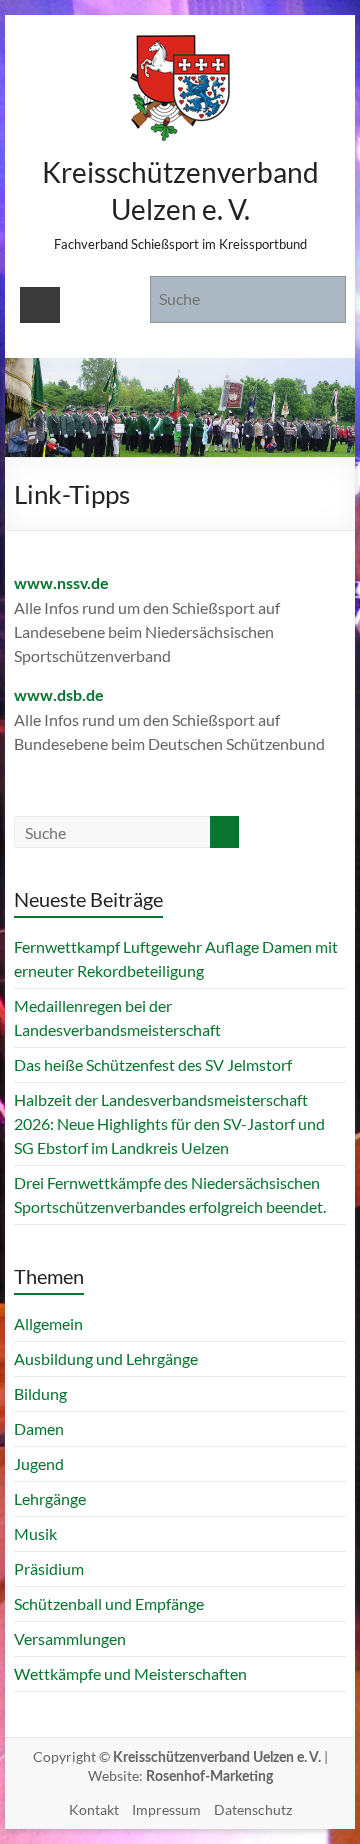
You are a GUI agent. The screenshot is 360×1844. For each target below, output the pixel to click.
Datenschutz (253, 1809)
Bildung (40, 1393)
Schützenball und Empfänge (109, 1603)
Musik (35, 1533)
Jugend (39, 1463)
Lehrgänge (50, 1498)
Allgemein (48, 1323)
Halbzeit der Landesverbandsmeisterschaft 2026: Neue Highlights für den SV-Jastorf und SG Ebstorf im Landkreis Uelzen (169, 1123)
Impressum (166, 1809)
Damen (39, 1428)
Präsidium (49, 1568)
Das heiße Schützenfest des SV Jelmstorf (153, 1064)
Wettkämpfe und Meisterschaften (130, 1673)
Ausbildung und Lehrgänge (106, 1358)
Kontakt (94, 1809)
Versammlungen (70, 1638)
